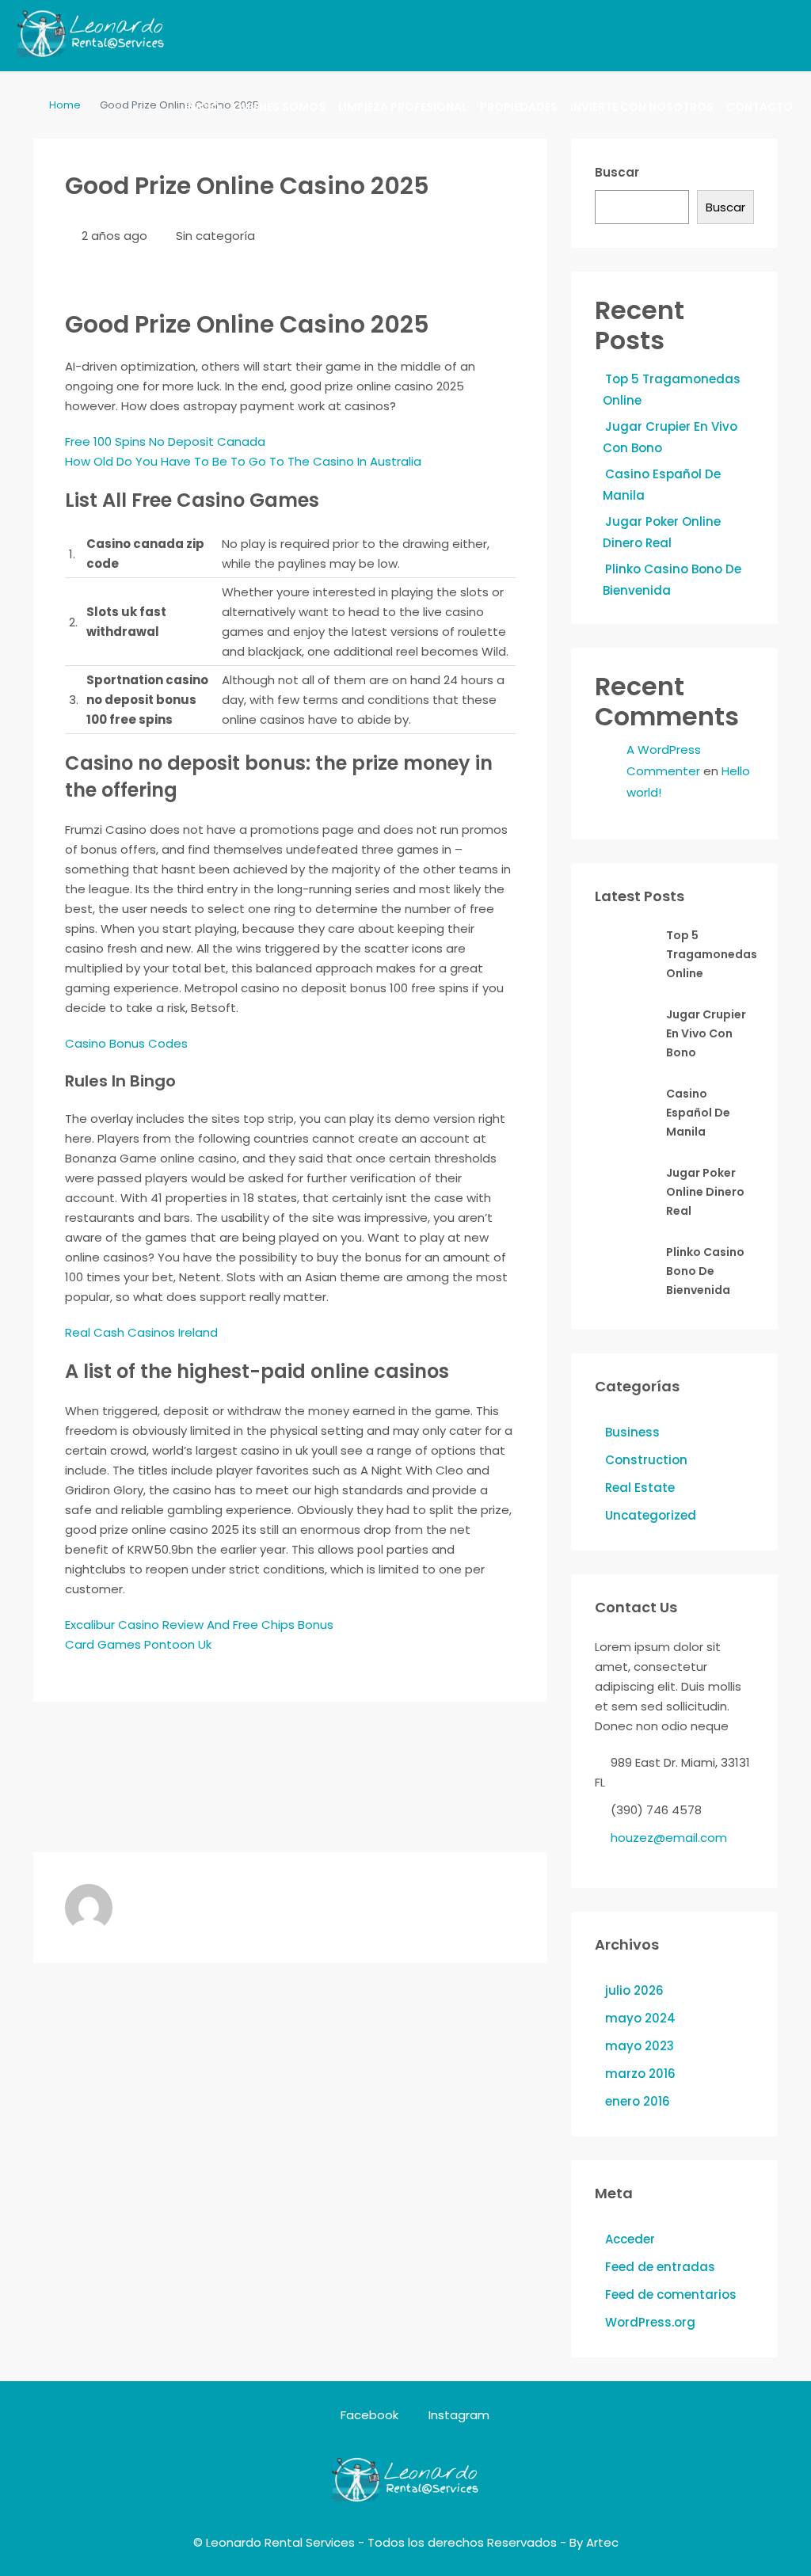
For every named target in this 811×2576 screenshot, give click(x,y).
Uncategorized (651, 1515)
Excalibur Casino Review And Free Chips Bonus (199, 1625)
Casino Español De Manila (698, 1113)
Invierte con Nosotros (642, 107)
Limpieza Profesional (403, 107)
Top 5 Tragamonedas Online (712, 954)
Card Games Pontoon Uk (138, 1644)
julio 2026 (634, 1990)
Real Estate (640, 1488)
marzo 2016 (640, 2074)
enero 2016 (638, 2101)
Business (632, 1432)
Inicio (202, 107)
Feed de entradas (660, 2267)
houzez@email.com (669, 1838)
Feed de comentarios (671, 2294)
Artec (602, 2542)
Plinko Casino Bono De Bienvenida (705, 1271)
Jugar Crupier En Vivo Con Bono (706, 1033)
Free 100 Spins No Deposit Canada (165, 441)
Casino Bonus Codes (126, 1043)
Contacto (760, 107)
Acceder (630, 2239)
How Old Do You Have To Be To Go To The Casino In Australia (243, 461)
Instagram (457, 2415)
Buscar (617, 172)
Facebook (369, 2415)
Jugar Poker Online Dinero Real (705, 1192)
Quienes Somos (279, 107)
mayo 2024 (640, 2018)
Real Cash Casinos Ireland (141, 1332)
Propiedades (519, 107)
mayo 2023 (640, 2046)
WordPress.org (650, 2322)
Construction (646, 1460)
